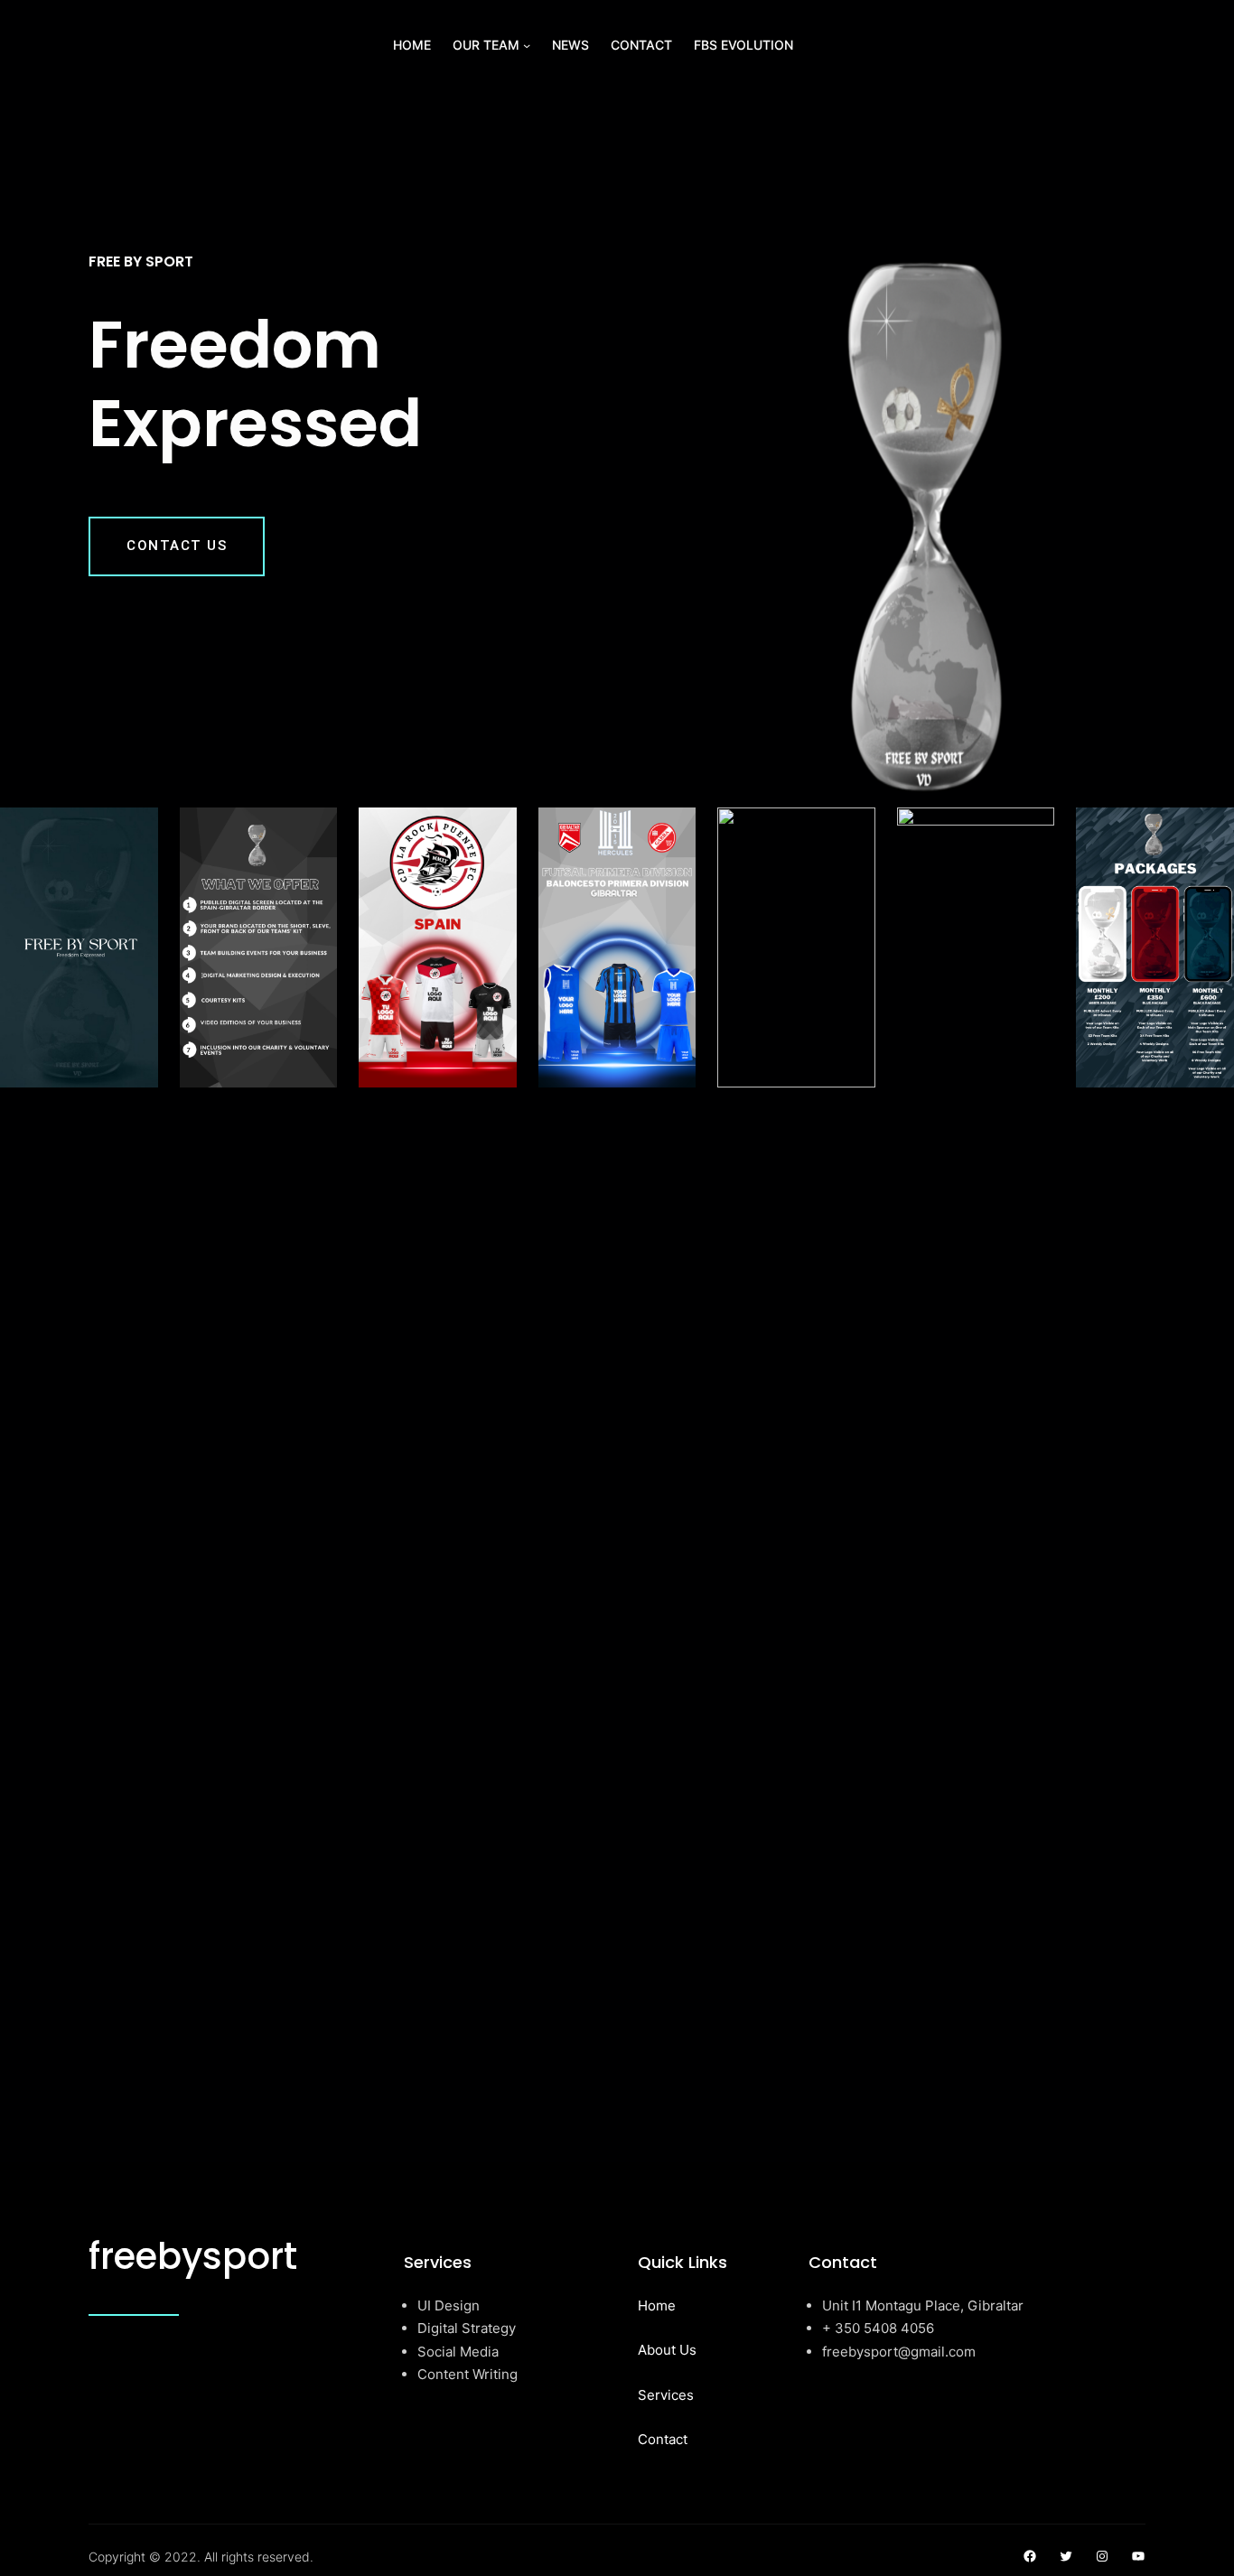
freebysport (193, 2256)
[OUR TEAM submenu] (527, 45)
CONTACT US (177, 546)
